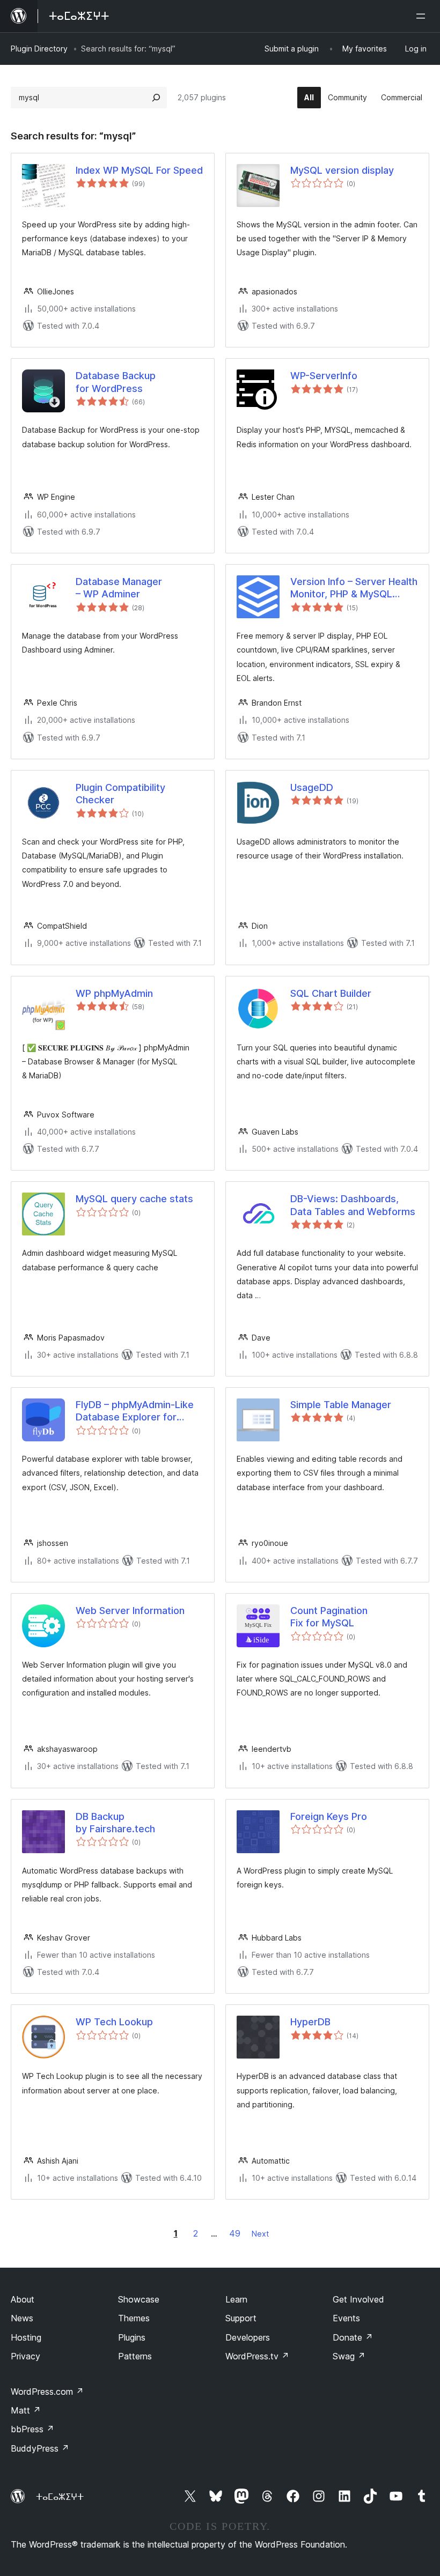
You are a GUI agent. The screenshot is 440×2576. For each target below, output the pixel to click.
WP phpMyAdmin (114, 993)
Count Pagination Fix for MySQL (329, 1617)
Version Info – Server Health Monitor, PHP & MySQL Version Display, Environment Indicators (354, 588)
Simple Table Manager (341, 1405)
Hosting (26, 2337)
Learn (236, 2299)
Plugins (132, 2337)
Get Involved (358, 2299)
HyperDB (310, 2022)
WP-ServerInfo (324, 376)
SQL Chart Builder (331, 993)
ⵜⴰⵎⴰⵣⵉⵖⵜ (60, 2497)
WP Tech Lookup (114, 2022)
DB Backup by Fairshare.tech (115, 1823)
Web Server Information (130, 1611)
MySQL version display (342, 170)
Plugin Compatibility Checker (120, 794)
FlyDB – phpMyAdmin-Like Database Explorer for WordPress (135, 1411)
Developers (248, 2337)
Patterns (135, 2356)
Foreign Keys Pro (329, 1816)
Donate (353, 2337)
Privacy (25, 2356)
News (22, 2318)
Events (346, 2318)
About (23, 2299)
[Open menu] (423, 16)
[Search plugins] (156, 98)
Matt (26, 2410)
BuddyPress (40, 2448)
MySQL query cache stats (134, 1199)
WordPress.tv (257, 2356)
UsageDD (312, 787)
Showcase (139, 2299)
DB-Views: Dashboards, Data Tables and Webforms (353, 1205)
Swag (349, 2356)
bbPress (32, 2429)
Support (241, 2318)
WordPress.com (47, 2392)
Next (260, 2234)
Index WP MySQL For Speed (139, 170)
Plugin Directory (39, 49)
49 (235, 2233)
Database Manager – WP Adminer (119, 588)
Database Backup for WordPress (116, 382)
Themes (134, 2318)
